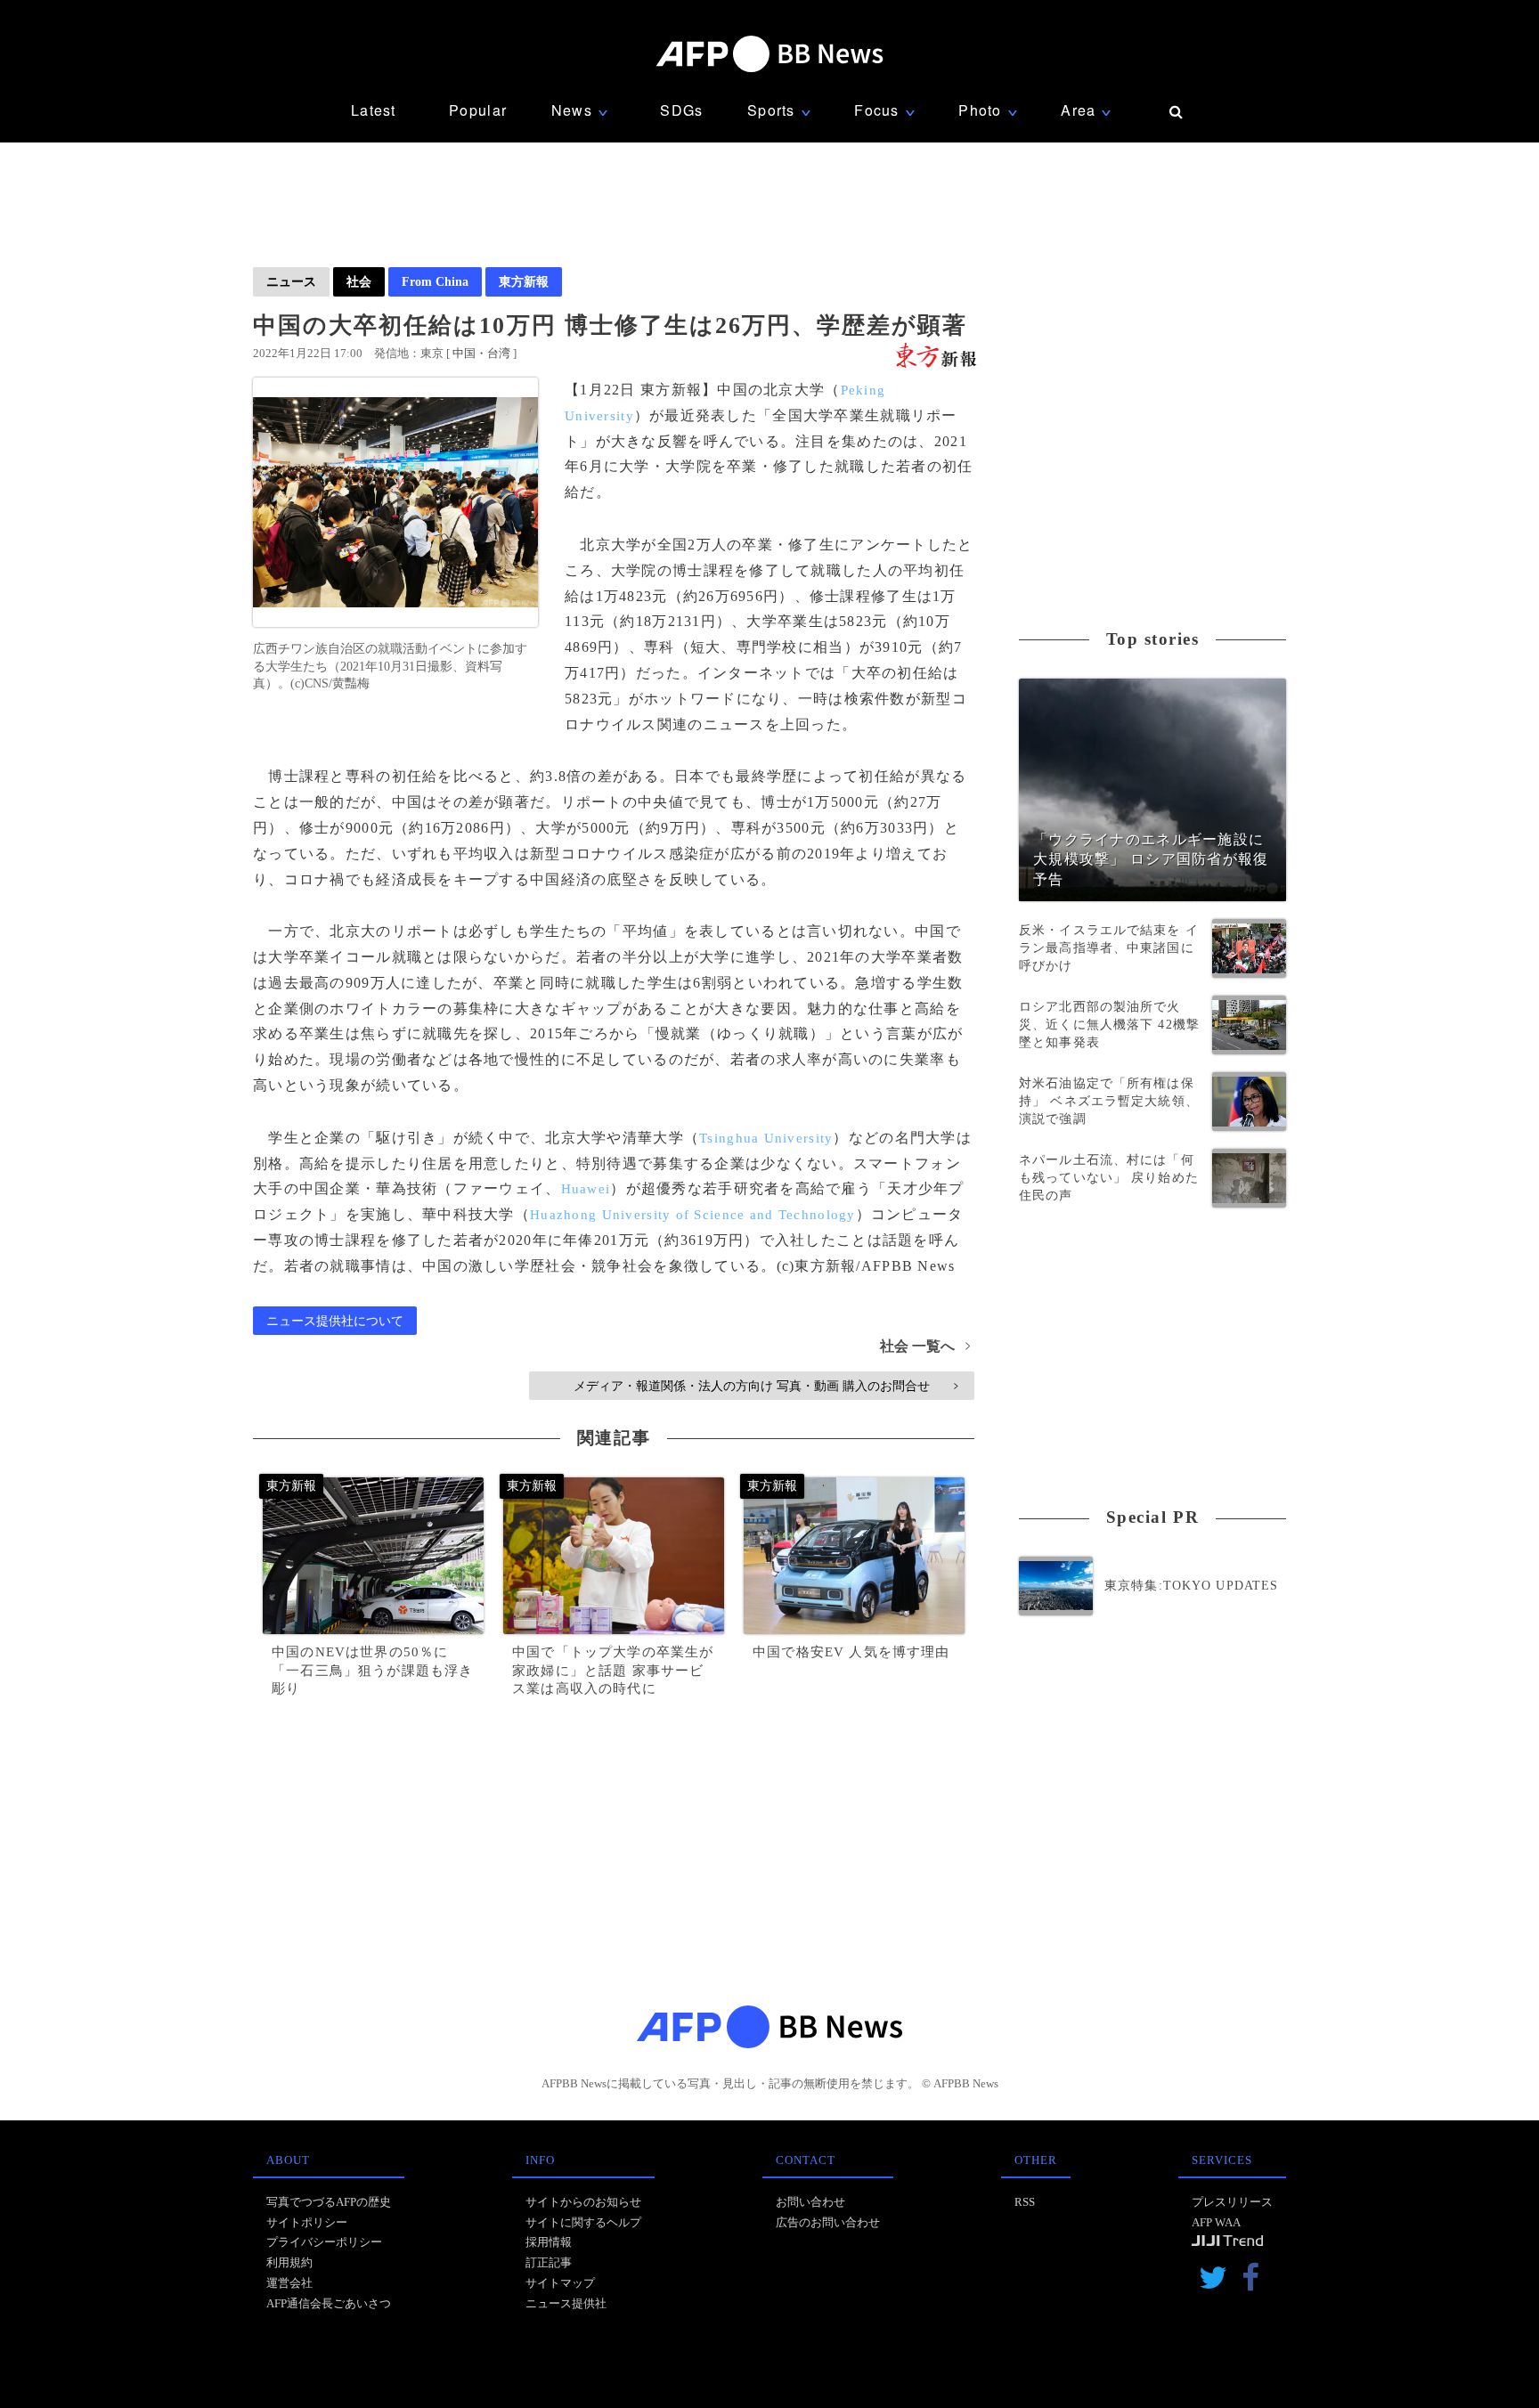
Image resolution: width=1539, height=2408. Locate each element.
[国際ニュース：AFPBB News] (769, 54)
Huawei (586, 1189)
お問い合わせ (810, 2202)
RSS (1025, 2202)
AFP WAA (1216, 2222)
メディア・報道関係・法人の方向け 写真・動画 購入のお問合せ (765, 1386)
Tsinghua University (766, 1138)
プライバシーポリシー (324, 2242)
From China (435, 281)
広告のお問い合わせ (828, 2222)
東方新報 (524, 281)
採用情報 (549, 2242)
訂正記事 (549, 2262)
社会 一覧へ (925, 1346)
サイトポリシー (307, 2222)
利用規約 (289, 2262)
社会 (359, 281)
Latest (374, 110)
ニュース (291, 281)
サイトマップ (560, 2283)
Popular (478, 110)
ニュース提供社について (335, 1321)
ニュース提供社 (566, 2303)
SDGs (681, 110)
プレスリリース (1232, 2202)
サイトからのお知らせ (583, 2202)
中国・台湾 (481, 353)
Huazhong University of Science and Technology (693, 1215)
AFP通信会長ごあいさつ (329, 2303)
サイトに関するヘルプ (583, 2222)
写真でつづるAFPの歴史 (329, 2202)
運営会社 (289, 2283)
